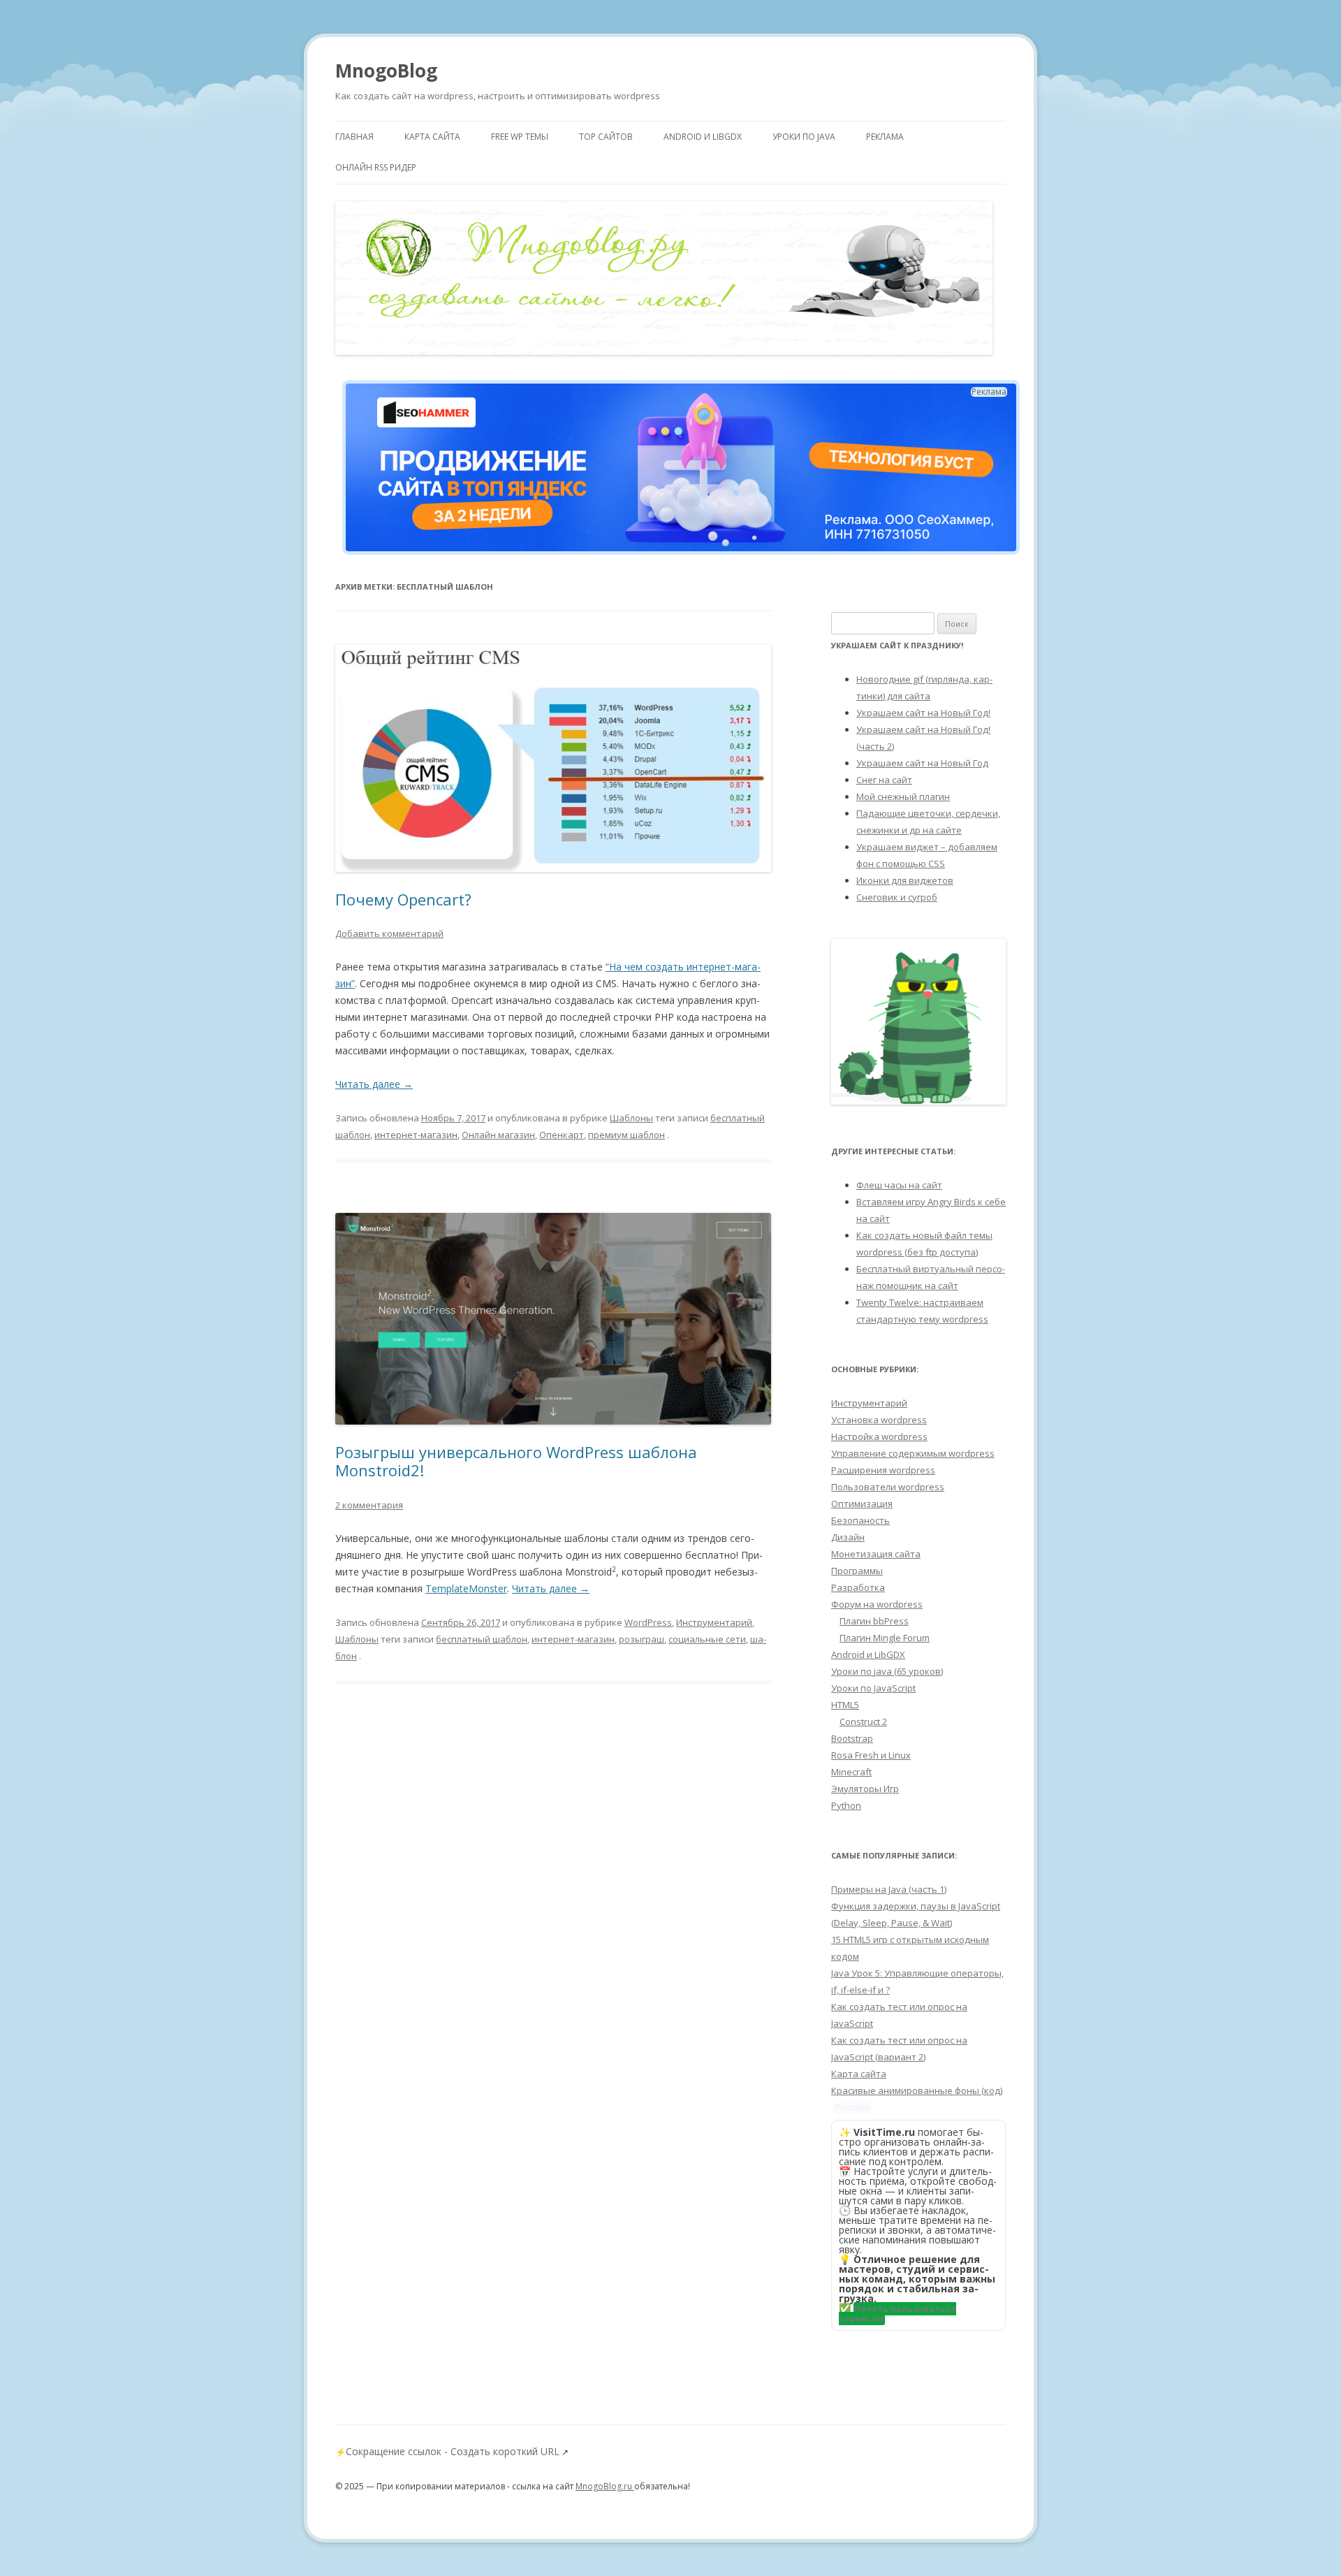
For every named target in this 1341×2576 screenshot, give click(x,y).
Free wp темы (520, 137)
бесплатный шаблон (482, 1639)
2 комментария (369, 1505)
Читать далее (374, 1084)
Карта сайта (432, 137)
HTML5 (845, 1705)
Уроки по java (804, 137)
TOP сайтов (606, 137)
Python (846, 1805)
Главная (354, 137)
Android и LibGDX (703, 137)
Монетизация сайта (876, 1554)
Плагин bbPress (874, 1621)
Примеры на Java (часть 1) (889, 1889)
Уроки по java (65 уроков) (887, 1671)
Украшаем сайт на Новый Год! (923, 713)
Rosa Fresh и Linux (871, 1755)
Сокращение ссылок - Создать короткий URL (453, 2451)
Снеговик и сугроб (897, 897)
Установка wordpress (879, 1420)
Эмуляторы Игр (865, 1789)
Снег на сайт (884, 780)
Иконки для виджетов (905, 880)
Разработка (858, 1587)
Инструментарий (714, 1622)
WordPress (648, 1622)
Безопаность (860, 1520)
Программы (857, 1571)
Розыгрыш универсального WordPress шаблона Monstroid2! (516, 1461)
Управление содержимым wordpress (913, 1453)
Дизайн (848, 1537)
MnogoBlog (386, 71)
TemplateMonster (466, 1588)
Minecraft (851, 1772)
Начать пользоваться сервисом (897, 2314)
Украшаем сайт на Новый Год (922, 763)
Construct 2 (863, 1722)
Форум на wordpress (877, 1604)
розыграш (642, 1639)
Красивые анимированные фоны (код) (917, 2090)
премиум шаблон (626, 1135)
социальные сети (707, 1639)
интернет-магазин (416, 1135)
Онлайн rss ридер (376, 167)
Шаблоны (631, 1118)
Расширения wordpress (883, 1470)
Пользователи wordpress (888, 1487)
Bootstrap (852, 1738)
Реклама (885, 137)
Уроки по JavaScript (873, 1688)
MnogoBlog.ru (605, 2486)
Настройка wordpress (879, 1436)
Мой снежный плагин (903, 796)
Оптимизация (862, 1504)
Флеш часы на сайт (899, 1185)
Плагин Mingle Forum (885, 1638)
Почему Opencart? (403, 899)
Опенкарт (562, 1135)
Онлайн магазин (498, 1135)
